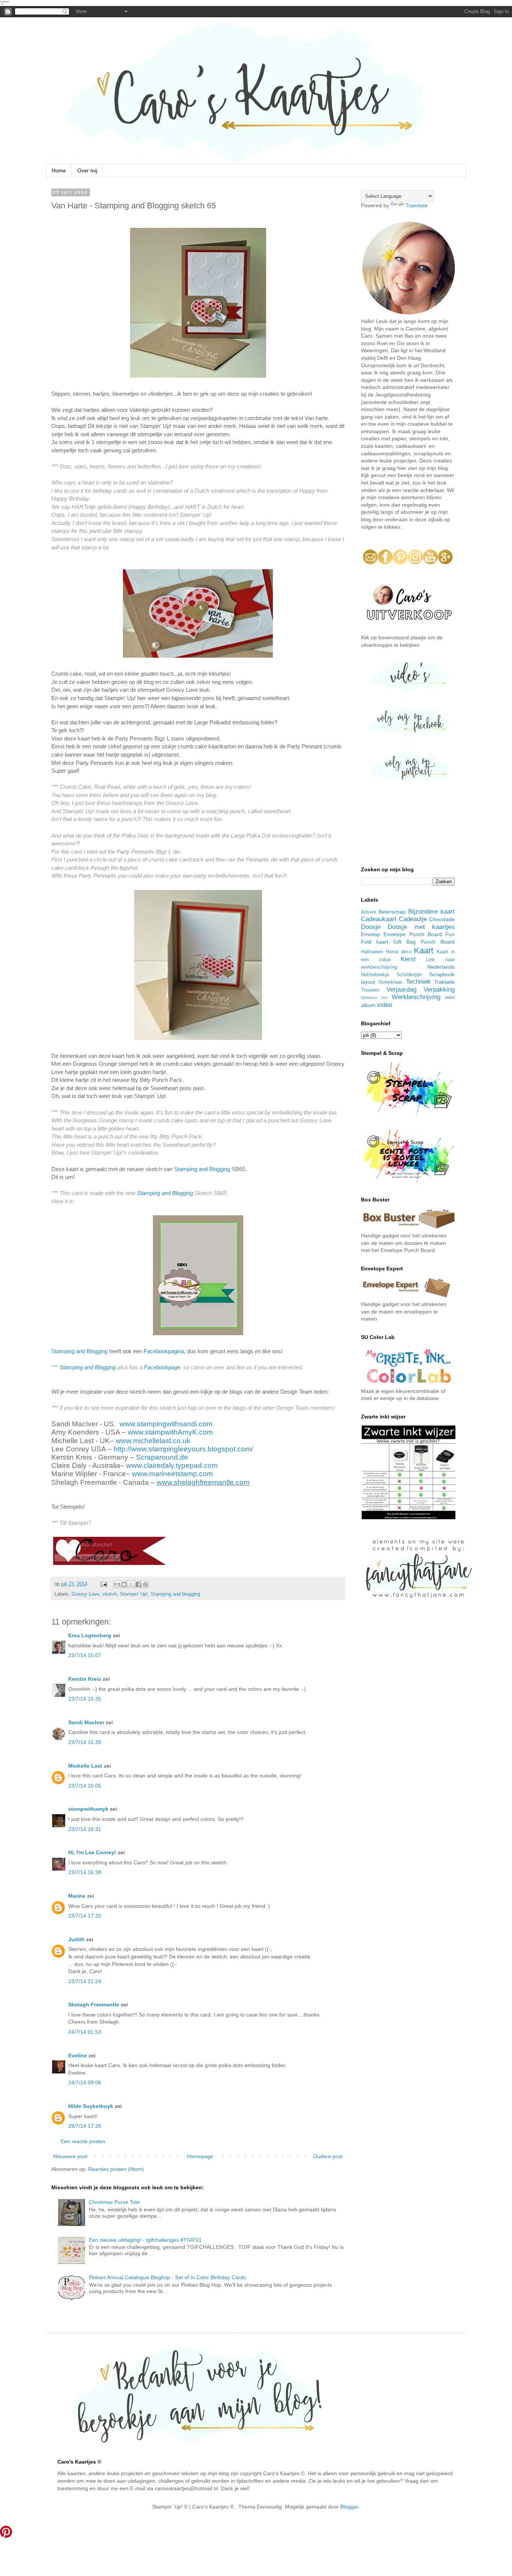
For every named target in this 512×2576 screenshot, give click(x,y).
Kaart (424, 951)
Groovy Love (85, 1594)
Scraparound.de (162, 1457)
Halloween (372, 952)
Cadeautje (413, 919)
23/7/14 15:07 (85, 1655)
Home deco (399, 952)
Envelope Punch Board (413, 934)
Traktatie (444, 982)
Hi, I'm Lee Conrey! (92, 1852)
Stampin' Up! (134, 1594)
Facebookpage (162, 1367)
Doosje (371, 927)
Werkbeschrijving (416, 997)
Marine (77, 1896)
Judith (76, 1939)
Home (59, 171)
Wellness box (374, 998)
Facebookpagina (164, 1351)
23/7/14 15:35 (85, 1699)
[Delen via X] (131, 1584)
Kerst (408, 959)
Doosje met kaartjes (421, 927)
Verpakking (439, 990)
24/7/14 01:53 (85, 2032)
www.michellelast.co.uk (153, 1441)
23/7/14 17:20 (85, 1916)
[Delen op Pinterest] (145, 1584)
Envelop (371, 934)
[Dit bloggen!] (124, 1584)
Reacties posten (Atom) (116, 2169)
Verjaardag (401, 990)
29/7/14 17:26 (85, 2126)
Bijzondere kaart (431, 912)
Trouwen (370, 990)
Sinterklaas (390, 982)
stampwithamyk (88, 1809)
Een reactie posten (83, 2141)
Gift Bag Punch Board (424, 942)
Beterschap (392, 912)
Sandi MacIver (86, 1722)
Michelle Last (85, 1766)
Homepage (200, 2156)
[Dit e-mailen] (117, 1584)
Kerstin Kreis (85, 1679)
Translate (417, 205)
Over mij (87, 171)
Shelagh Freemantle (94, 2005)
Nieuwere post (70, 2156)
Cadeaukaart (379, 919)
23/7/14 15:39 (85, 1742)
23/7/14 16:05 (85, 1786)
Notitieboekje (375, 975)
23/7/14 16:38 (85, 1872)
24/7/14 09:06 (85, 2082)
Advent (369, 912)
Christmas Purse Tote (114, 2202)
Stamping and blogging (175, 1594)
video (385, 1005)
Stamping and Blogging (202, 1169)
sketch (110, 1594)
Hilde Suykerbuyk (91, 2106)
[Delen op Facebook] (138, 1584)
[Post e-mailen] (103, 1584)
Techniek (418, 982)
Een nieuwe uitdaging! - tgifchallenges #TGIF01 (145, 2240)
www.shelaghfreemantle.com (203, 1482)
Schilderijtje (409, 975)
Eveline (78, 2055)
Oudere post (328, 2156)
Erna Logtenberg (90, 1635)
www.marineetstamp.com (172, 1474)
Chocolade (442, 919)
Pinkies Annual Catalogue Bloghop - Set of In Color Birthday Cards (167, 2277)
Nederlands (441, 967)
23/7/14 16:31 (85, 1829)
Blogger (349, 2507)
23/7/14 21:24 (85, 1981)
